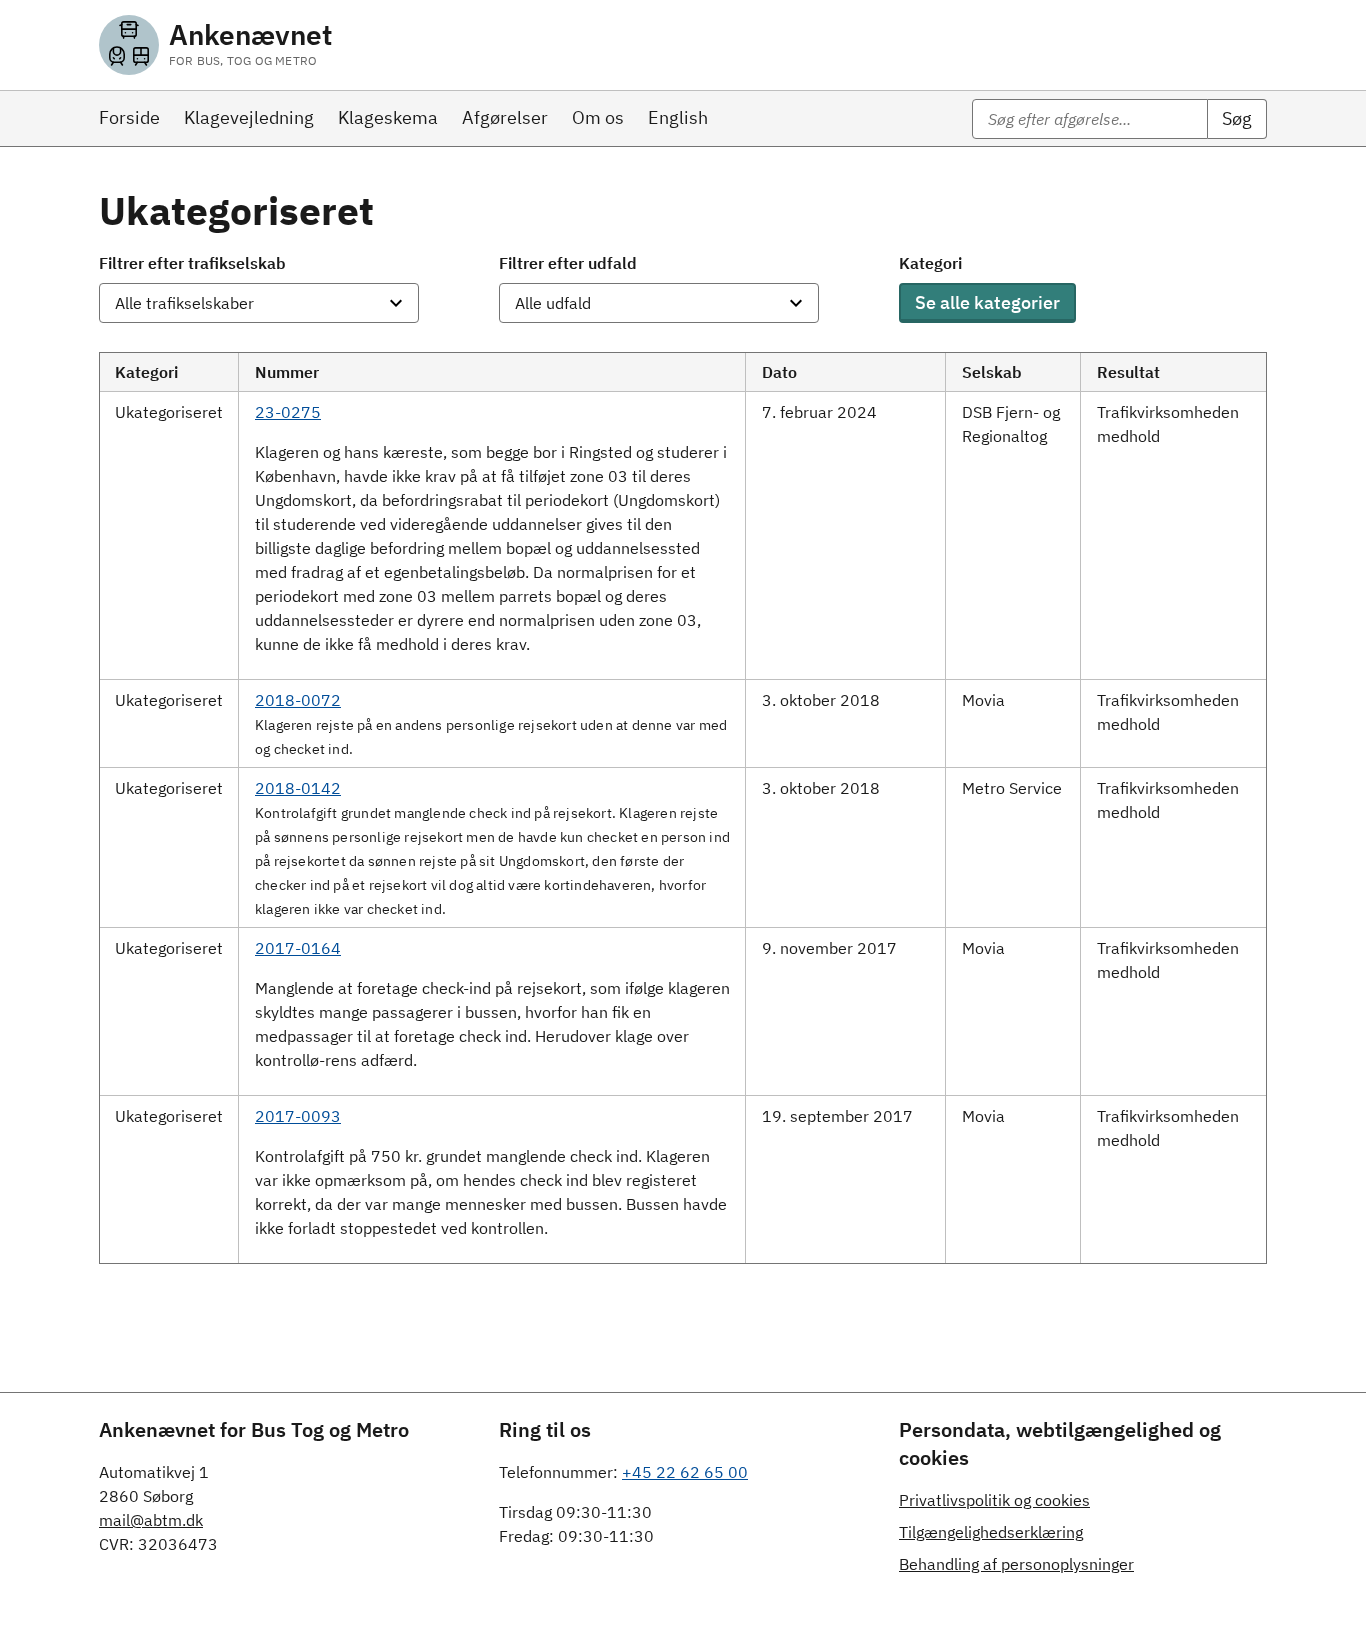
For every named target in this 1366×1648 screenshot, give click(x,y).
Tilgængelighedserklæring (991, 1532)
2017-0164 (298, 948)
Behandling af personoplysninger (1016, 1564)
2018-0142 (298, 788)
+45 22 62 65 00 (685, 1472)
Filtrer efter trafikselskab (192, 263)
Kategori (930, 263)
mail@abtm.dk (151, 1520)
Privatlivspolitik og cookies (994, 1500)
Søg (1237, 118)
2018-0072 (298, 700)
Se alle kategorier (987, 302)
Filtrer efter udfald (568, 263)
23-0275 (288, 412)
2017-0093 (298, 1116)
